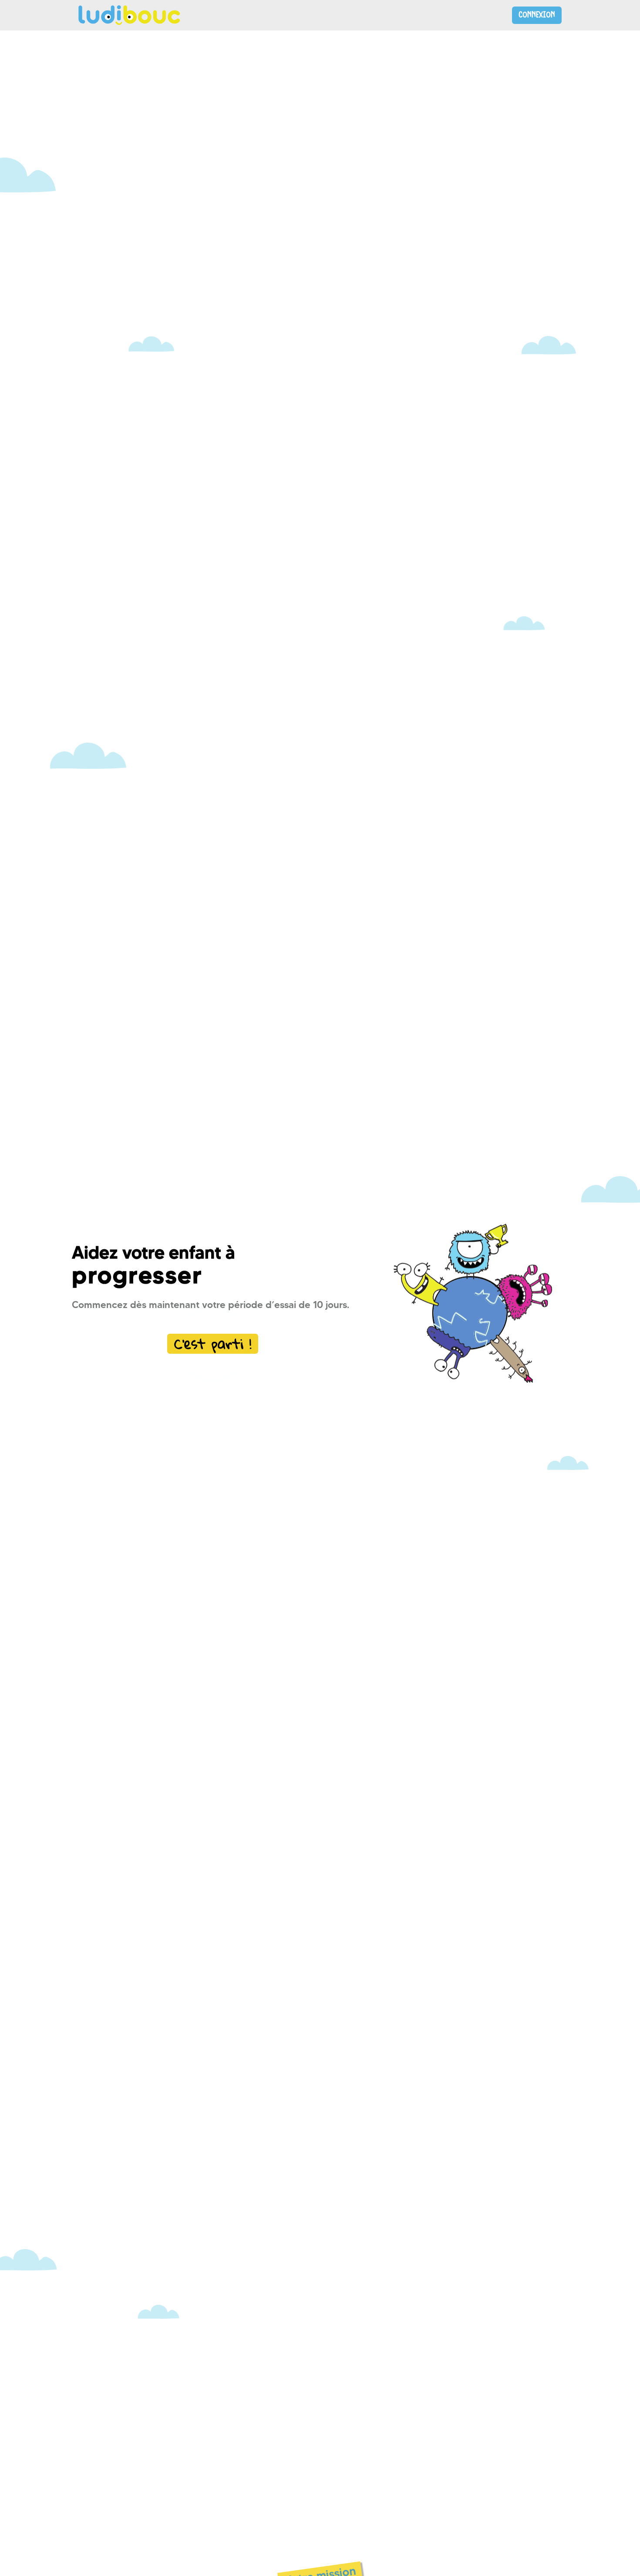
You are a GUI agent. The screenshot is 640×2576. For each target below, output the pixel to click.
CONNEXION (537, 15)
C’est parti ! (213, 1344)
